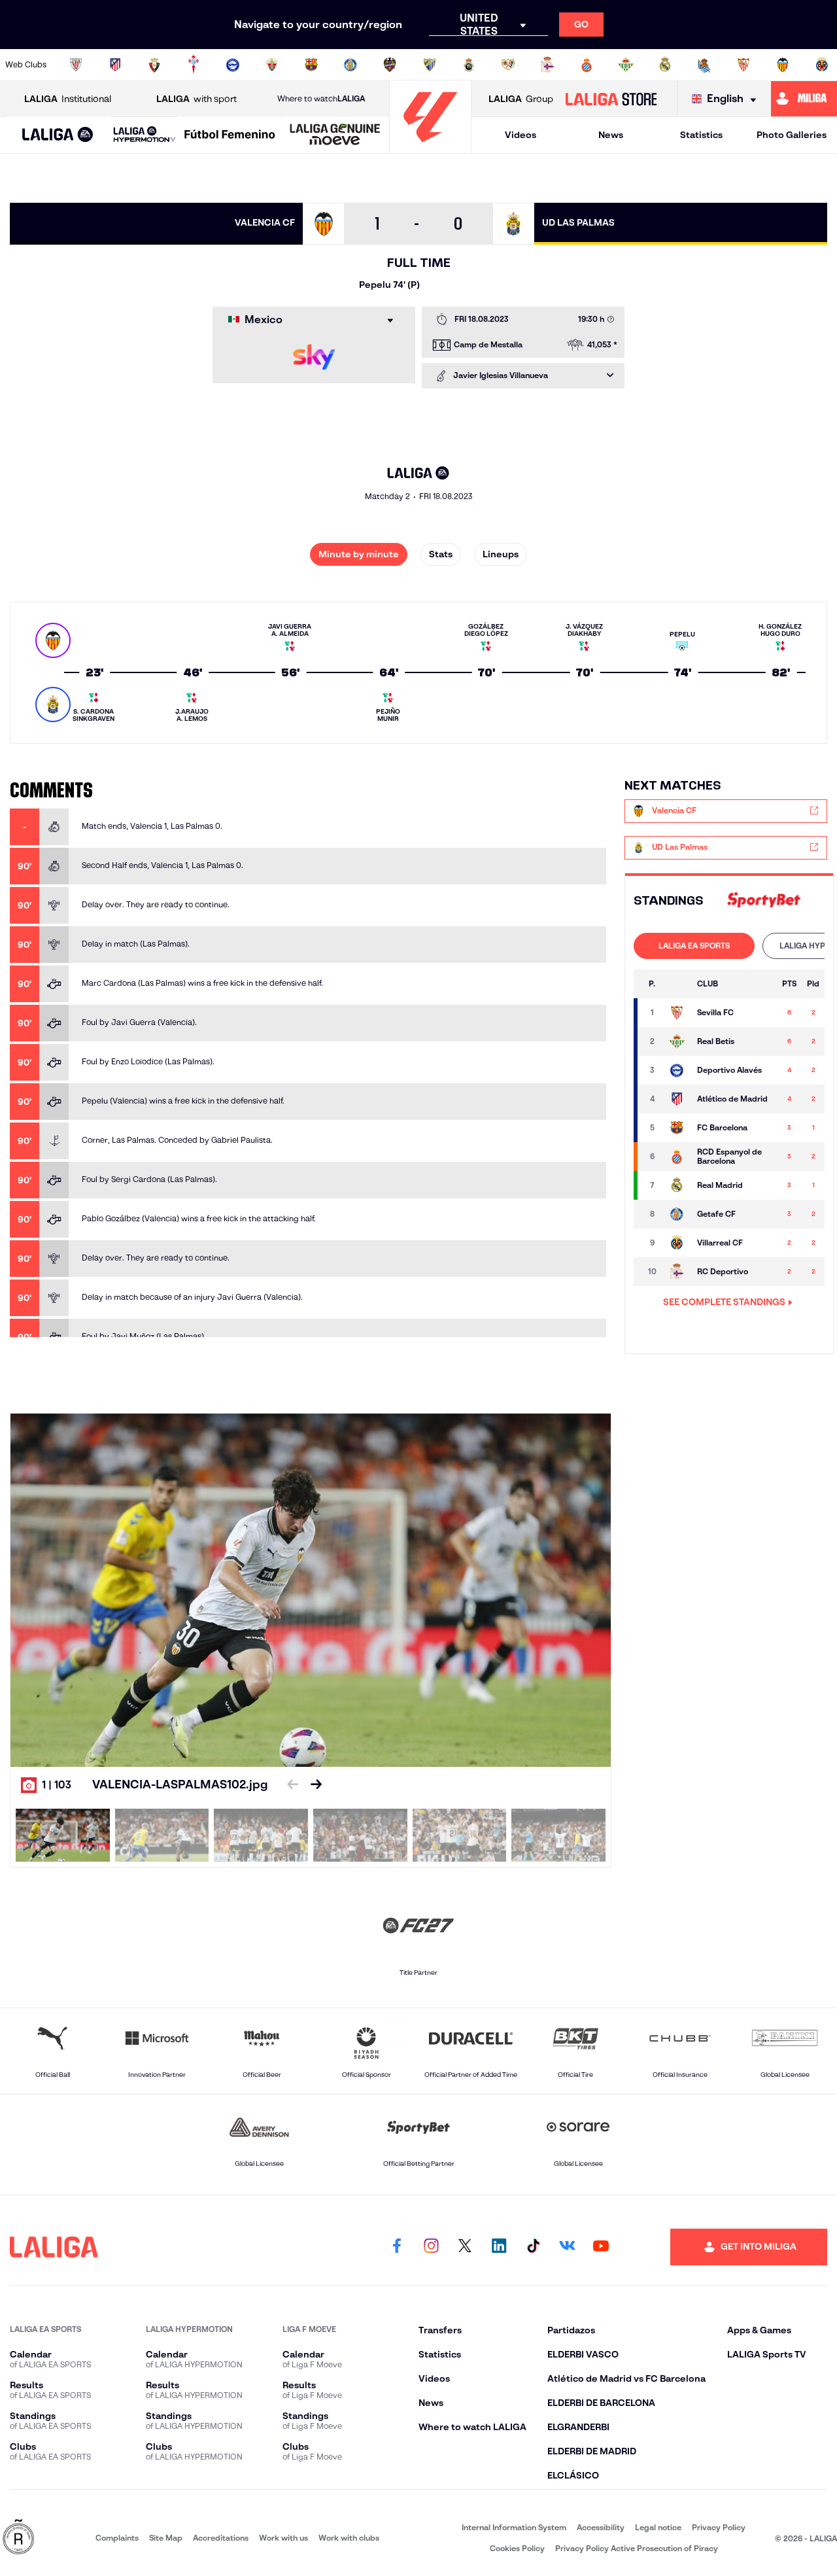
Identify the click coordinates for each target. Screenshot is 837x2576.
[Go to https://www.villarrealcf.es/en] (822, 65)
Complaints (117, 2538)
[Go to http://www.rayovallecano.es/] (508, 65)
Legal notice (658, 2527)
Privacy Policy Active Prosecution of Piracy (637, 2548)
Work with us (283, 2538)
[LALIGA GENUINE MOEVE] (335, 135)
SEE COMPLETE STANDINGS (724, 1302)
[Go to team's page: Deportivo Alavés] (677, 1070)
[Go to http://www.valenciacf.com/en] (783, 65)
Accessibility (601, 2527)
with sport (196, 99)
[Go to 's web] (764, 900)
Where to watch (321, 98)
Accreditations (221, 2538)
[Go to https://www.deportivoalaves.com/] (233, 65)
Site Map (166, 2538)
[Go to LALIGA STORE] (611, 99)
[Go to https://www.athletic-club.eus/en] (76, 65)
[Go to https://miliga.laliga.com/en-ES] (804, 99)
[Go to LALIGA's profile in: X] (465, 2247)
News (611, 135)
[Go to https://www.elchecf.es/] (272, 65)
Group (521, 99)
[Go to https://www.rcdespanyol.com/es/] (587, 65)
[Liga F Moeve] (230, 135)
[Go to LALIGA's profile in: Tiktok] (533, 2247)
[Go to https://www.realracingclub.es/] (469, 65)
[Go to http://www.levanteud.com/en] (390, 65)
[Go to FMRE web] (18, 2538)
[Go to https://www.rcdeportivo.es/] (547, 65)
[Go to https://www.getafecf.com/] (350, 65)
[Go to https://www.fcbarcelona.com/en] (311, 65)
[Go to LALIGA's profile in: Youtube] (601, 2247)
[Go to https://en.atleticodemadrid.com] (115, 65)
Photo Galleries (792, 135)
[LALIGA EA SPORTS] (58, 135)
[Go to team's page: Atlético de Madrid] (677, 1099)
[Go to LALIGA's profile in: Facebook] (397, 2247)
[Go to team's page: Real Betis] (677, 1041)
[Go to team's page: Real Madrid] (677, 1185)
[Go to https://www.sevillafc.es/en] (743, 65)
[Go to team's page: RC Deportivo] (677, 1272)
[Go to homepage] (430, 148)
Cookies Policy (517, 2548)
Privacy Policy (719, 2527)
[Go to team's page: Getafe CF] (677, 1214)
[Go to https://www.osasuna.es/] (154, 65)
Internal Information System (514, 2527)
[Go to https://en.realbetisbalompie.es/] (626, 65)
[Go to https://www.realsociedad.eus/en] (704, 65)
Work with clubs (349, 2538)
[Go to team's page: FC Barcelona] (677, 1128)
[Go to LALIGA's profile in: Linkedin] (499, 2247)
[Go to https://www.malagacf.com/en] (430, 65)
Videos (521, 135)
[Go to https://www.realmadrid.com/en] (665, 65)
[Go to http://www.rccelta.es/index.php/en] (194, 65)
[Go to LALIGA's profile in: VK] (567, 2247)
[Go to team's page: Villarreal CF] (677, 1243)
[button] (58, 135)
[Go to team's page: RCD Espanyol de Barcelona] (677, 1157)
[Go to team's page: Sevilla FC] (677, 1013)
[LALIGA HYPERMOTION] (145, 135)
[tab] (694, 946)
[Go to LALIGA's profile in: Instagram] (431, 2247)
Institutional (68, 99)
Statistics (701, 135)
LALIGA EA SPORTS (694, 946)
